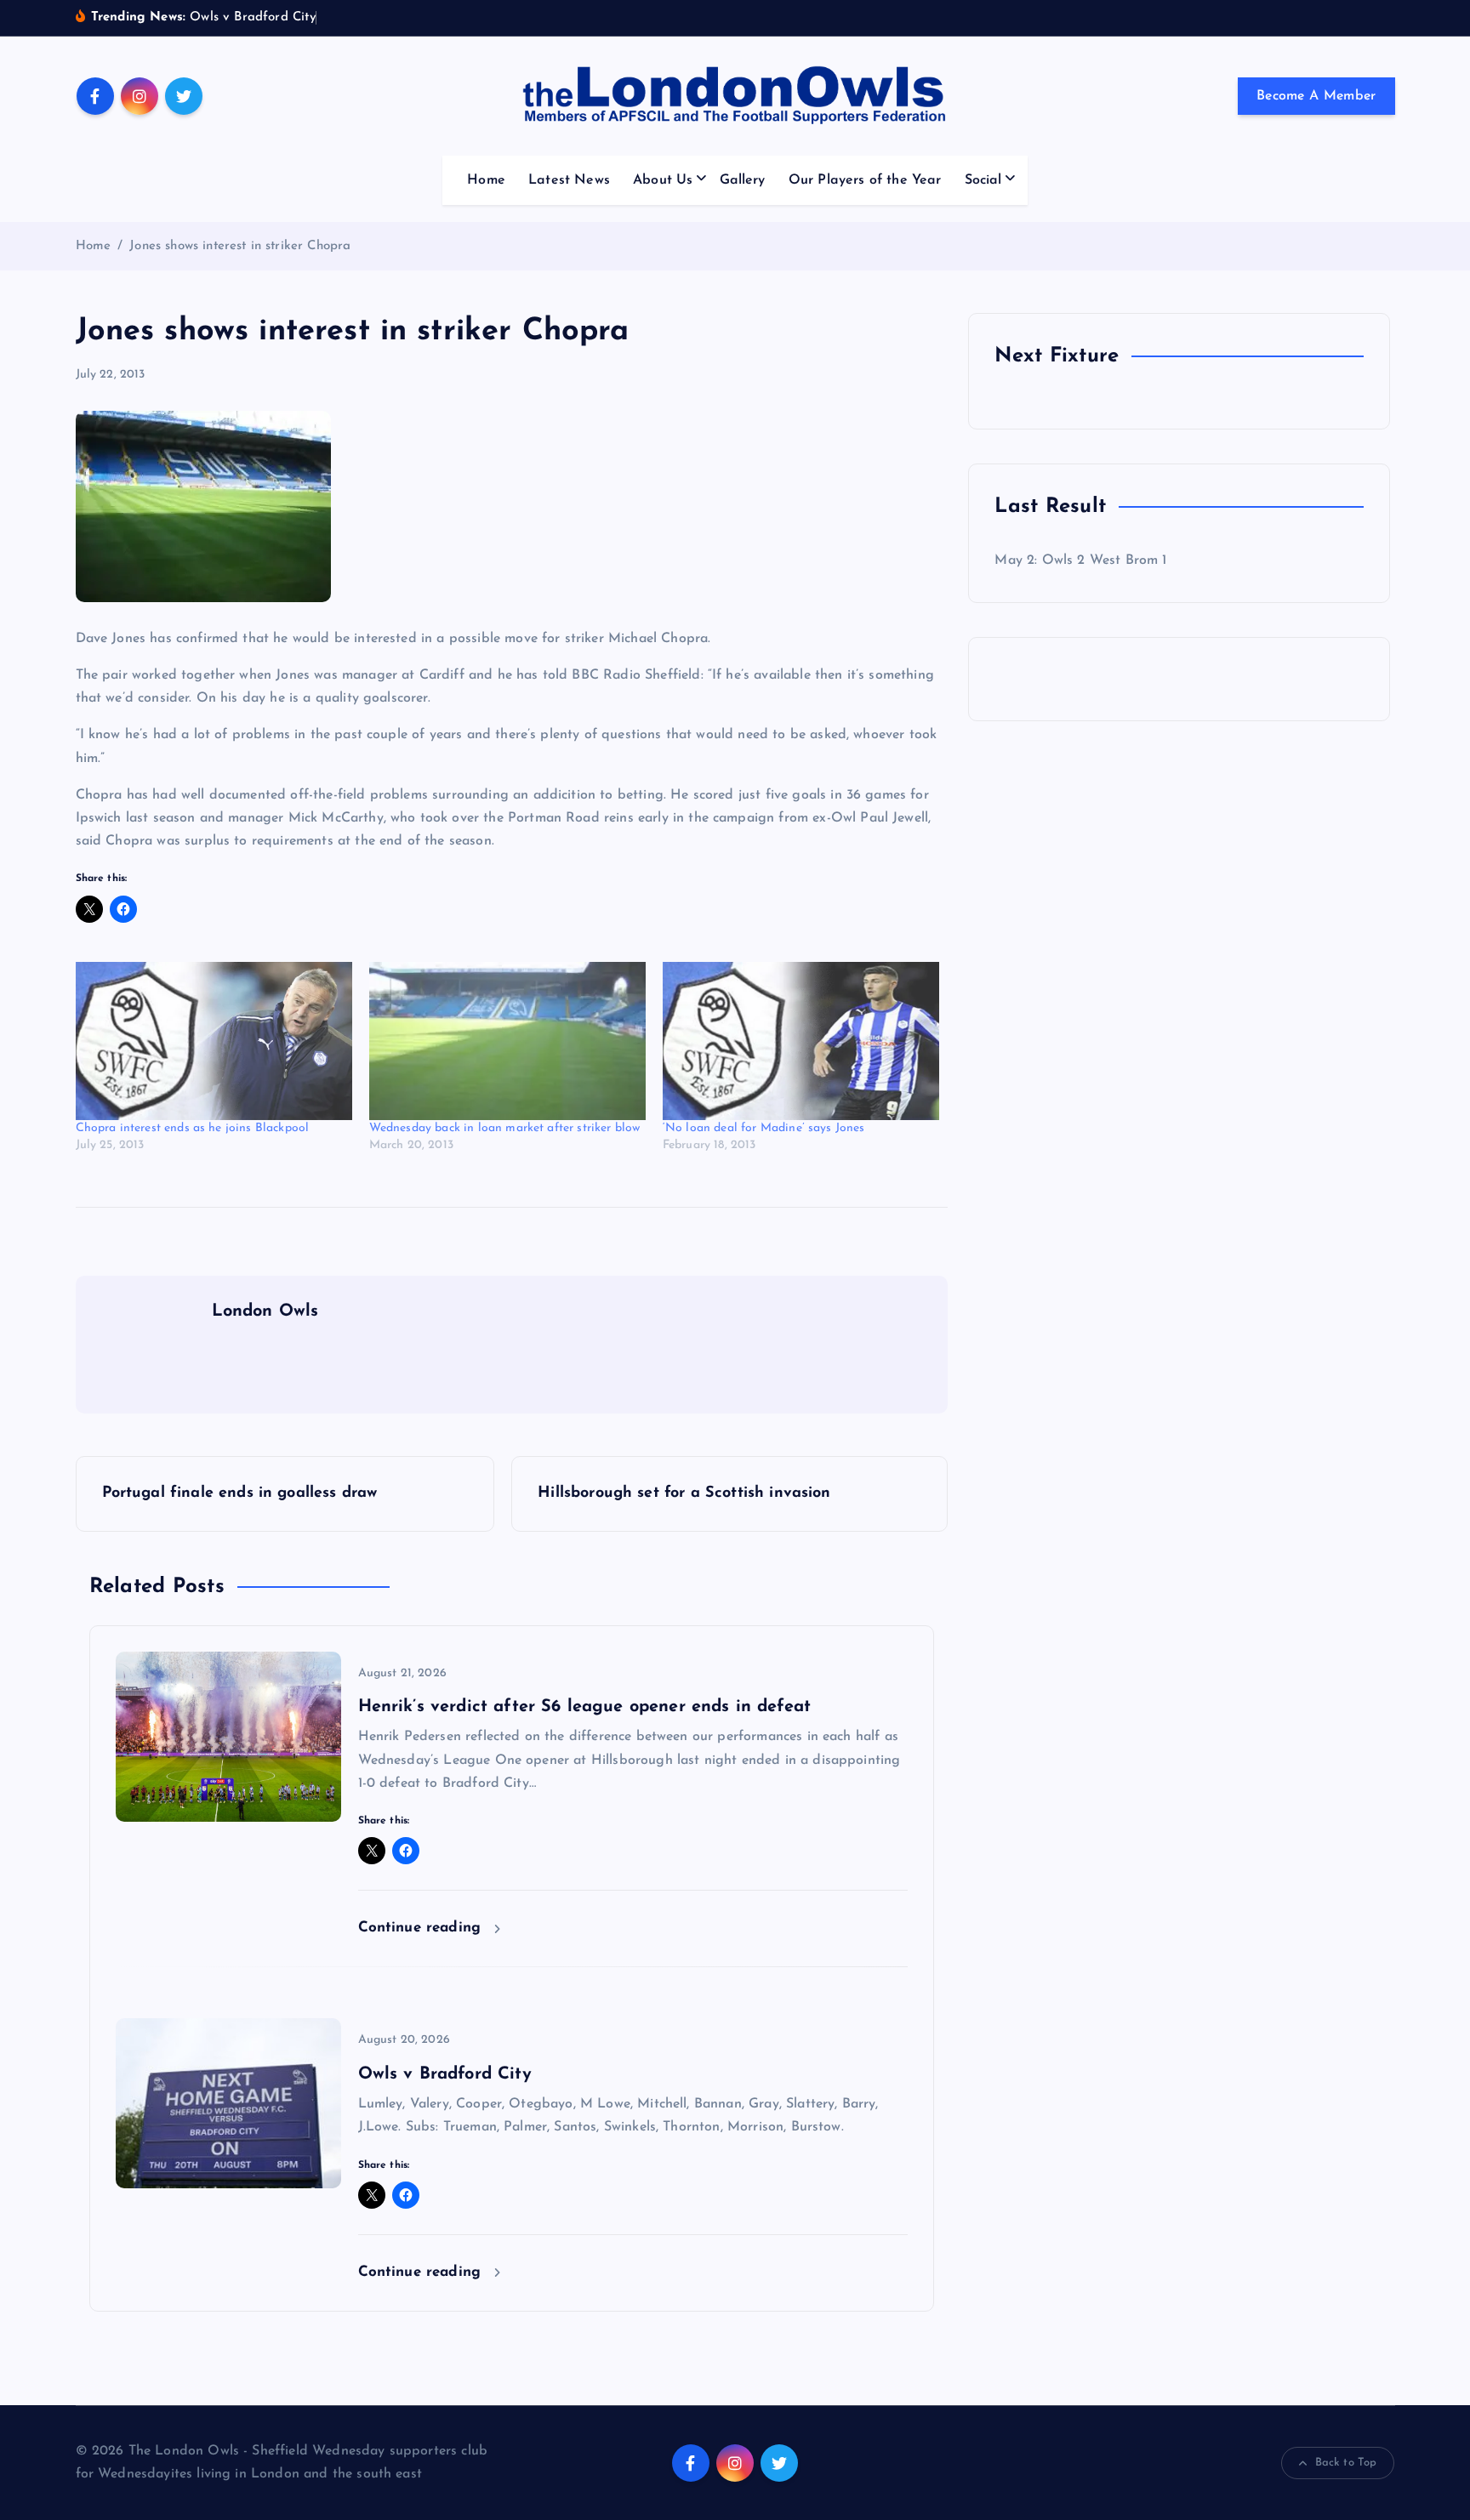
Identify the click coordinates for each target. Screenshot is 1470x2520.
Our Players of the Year (865, 180)
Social (983, 180)
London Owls (265, 1311)
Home (486, 180)
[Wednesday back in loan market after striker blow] (507, 1041)
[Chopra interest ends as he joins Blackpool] (214, 1041)
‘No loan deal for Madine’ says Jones (764, 1128)
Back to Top (1346, 2463)
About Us (663, 180)
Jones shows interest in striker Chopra (240, 246)
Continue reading (422, 1928)
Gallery (743, 180)
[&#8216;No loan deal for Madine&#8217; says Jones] (801, 1041)
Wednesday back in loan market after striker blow (505, 1128)
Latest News (569, 180)
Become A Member (1316, 96)
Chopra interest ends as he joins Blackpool (193, 1128)
